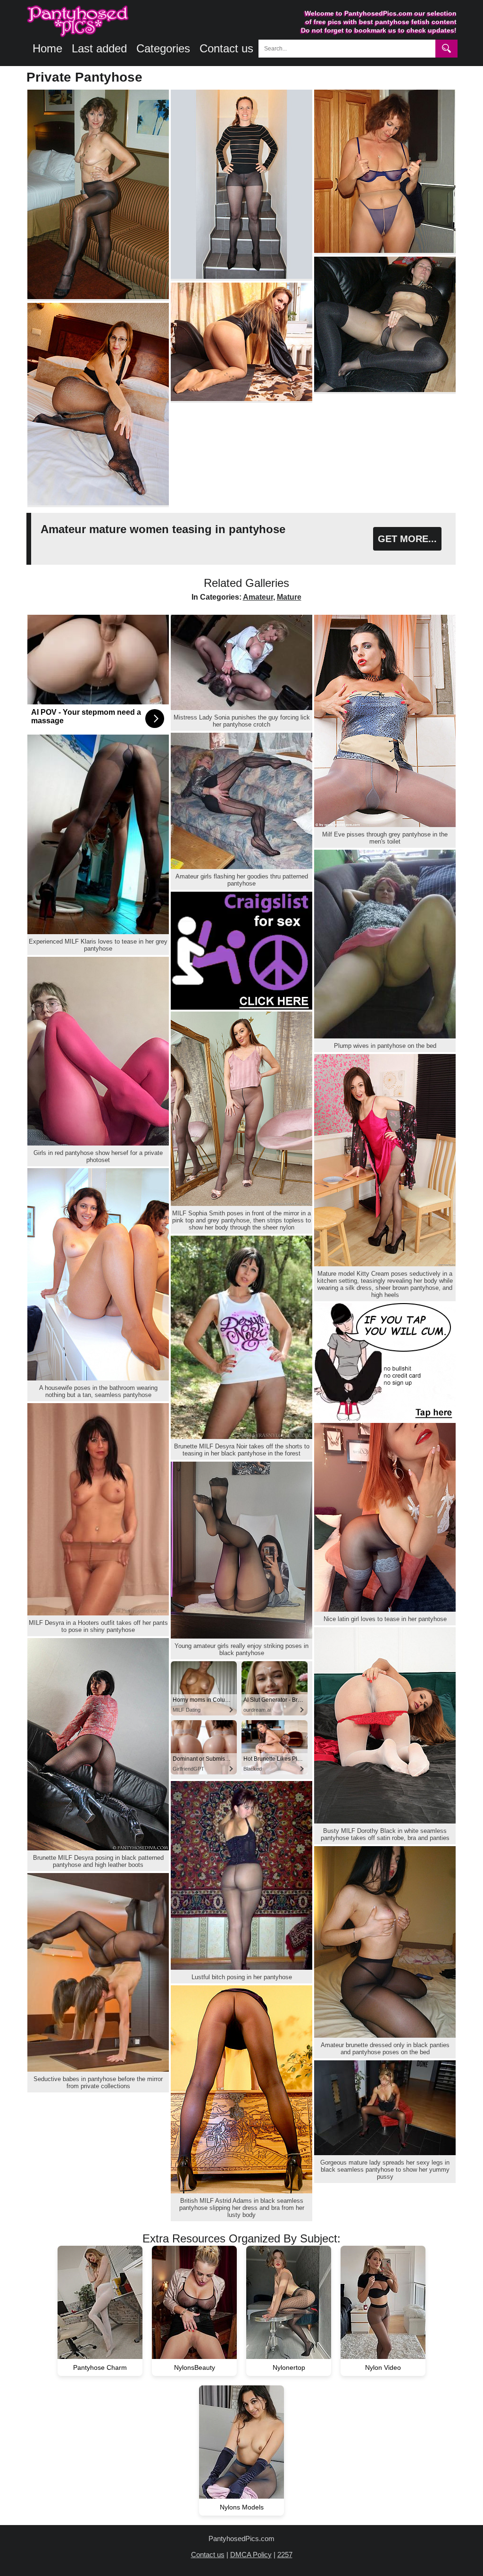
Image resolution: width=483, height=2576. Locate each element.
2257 (285, 2555)
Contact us (226, 48)
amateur (258, 597)
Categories (163, 48)
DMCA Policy (251, 2555)
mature (289, 597)
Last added (99, 48)
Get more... (407, 539)
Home (47, 48)
